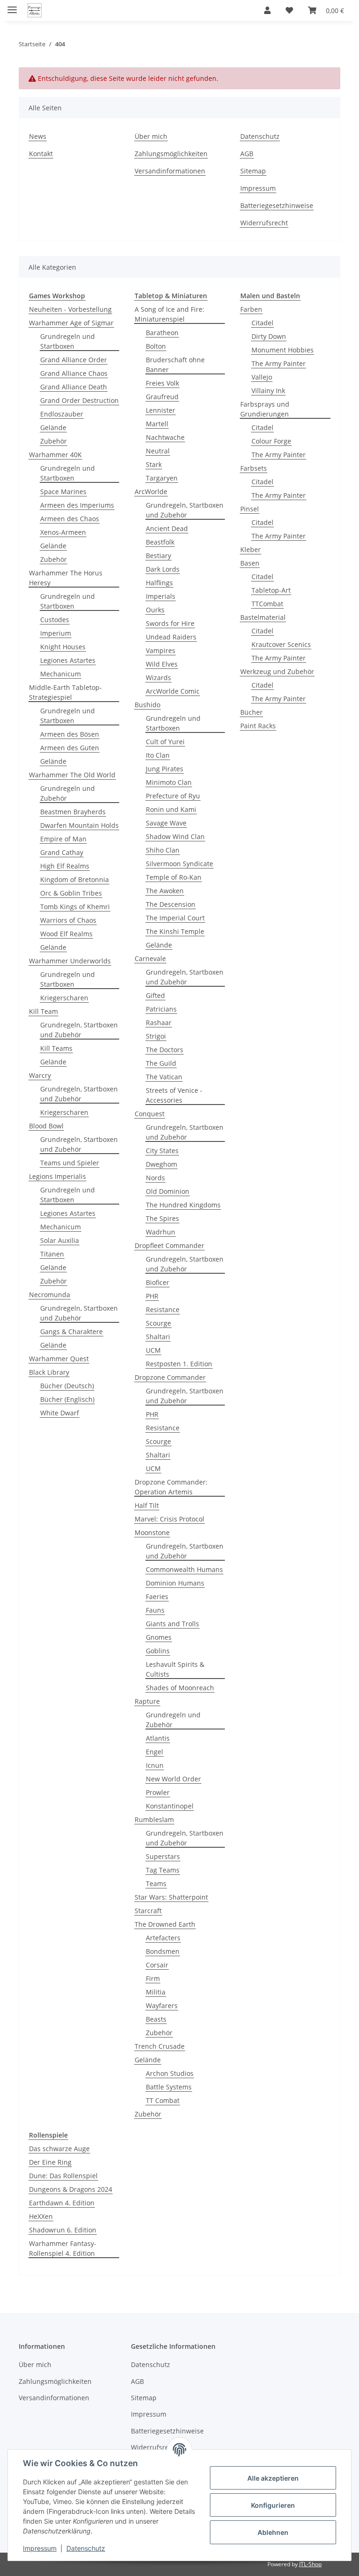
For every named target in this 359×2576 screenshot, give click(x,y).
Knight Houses (63, 647)
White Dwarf (60, 1413)
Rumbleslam (154, 1819)
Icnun (155, 1765)
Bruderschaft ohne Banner (175, 365)
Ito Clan (158, 755)
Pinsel (250, 509)
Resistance (163, 1310)
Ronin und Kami (171, 809)
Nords (155, 1178)
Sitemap (253, 171)
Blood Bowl (46, 1126)
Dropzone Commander (170, 1377)
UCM (153, 1350)
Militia (156, 1992)
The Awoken (165, 891)
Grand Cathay (62, 852)
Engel (154, 1752)
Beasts (156, 2019)
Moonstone (152, 1532)
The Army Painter (279, 363)
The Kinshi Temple (175, 931)
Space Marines (63, 492)
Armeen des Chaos (70, 519)
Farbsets (254, 468)
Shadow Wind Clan (175, 836)
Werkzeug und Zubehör (277, 671)
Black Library (49, 1372)
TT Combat (163, 2100)
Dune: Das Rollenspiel (63, 2176)
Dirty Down (269, 336)
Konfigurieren (273, 2505)
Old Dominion (168, 1191)
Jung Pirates (165, 769)
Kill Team (43, 1011)
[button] (267, 10)
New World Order (173, 1779)
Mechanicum (61, 674)
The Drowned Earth (165, 1924)
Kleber (251, 549)
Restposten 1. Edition (179, 1364)
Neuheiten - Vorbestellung (70, 309)
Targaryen (162, 478)
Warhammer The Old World (72, 775)
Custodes (55, 620)
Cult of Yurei (165, 742)
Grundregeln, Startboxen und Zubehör (79, 1030)
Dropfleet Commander (169, 1245)
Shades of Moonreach (180, 1688)
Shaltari (158, 1337)
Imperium (56, 633)
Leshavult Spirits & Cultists (175, 1669)
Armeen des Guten (70, 748)
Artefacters (163, 1938)
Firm (153, 1978)
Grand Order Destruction (79, 400)
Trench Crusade (160, 2046)
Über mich (151, 136)
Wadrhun (161, 1232)
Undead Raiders (171, 637)
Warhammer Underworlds (70, 961)
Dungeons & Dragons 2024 (71, 2189)
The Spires (162, 1218)
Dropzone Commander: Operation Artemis (171, 1487)
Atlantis (158, 1738)
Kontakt (41, 154)
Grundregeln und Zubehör (68, 793)
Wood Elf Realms (66, 934)
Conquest (150, 1114)
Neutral (158, 451)
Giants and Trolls (172, 1624)
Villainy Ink (268, 391)
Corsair (157, 1965)
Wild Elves (162, 664)
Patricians (161, 1009)
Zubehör (54, 441)
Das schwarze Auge (59, 2149)
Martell (157, 424)
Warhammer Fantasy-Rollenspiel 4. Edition (63, 2248)
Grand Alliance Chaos (74, 373)
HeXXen (41, 2216)
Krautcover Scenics (281, 644)
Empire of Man (63, 839)
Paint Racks (258, 726)
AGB (247, 154)
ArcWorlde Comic (173, 691)
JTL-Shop (310, 2564)
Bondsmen (163, 1951)
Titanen (52, 1254)
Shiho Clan (163, 850)
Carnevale (150, 958)
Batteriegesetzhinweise (277, 205)
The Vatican (164, 1077)
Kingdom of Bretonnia (75, 879)
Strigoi (156, 1036)
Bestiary (158, 556)
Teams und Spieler (70, 1163)
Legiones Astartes (68, 660)
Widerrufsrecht (264, 223)
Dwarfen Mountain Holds (79, 825)
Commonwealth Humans (184, 1569)
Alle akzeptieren (273, 2478)
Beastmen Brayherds (73, 812)
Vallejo (262, 377)
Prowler (158, 1792)
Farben (251, 309)
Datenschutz (86, 2548)
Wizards (158, 678)
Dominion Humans (175, 1583)
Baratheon (162, 333)
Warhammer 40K (55, 455)
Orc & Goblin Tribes (71, 893)
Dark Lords (163, 569)
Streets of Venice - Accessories (174, 1095)
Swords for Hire (170, 623)
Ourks (155, 610)
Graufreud (162, 397)
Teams (156, 1884)
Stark (154, 464)
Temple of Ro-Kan (174, 877)
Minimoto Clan (169, 782)
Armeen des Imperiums (77, 505)
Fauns (155, 1610)
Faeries (157, 1597)
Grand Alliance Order (74, 360)
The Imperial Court (175, 918)
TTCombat (267, 604)
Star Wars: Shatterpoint (171, 1897)
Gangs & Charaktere (72, 1331)
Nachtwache (165, 437)
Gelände (53, 427)
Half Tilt (147, 1505)
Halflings (159, 583)
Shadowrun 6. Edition (63, 2230)
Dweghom (162, 1164)
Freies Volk (162, 383)
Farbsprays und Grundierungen (265, 409)
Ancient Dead (167, 528)
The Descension (171, 904)
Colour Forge (271, 441)
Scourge (158, 1323)
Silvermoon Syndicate (179, 864)
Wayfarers (162, 2006)
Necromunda (50, 1295)
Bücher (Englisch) (67, 1399)
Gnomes (159, 1637)
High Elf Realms (65, 866)
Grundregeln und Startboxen (68, 341)
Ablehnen (273, 2532)
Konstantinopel (170, 1806)
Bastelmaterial (263, 617)
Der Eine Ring (50, 2162)
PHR (152, 1296)
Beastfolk (160, 542)
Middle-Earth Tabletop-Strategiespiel (65, 692)
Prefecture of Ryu (173, 796)
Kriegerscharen (64, 998)
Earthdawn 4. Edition (62, 2203)
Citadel (262, 323)
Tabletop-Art (271, 590)
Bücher (251, 712)
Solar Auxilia (60, 1240)
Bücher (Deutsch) (67, 1386)
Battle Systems (169, 2087)
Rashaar (159, 1023)
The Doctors (165, 1050)
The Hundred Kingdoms (183, 1205)
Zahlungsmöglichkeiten (171, 154)
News (38, 136)
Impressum (40, 2548)
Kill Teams (56, 1048)
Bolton (156, 346)
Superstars (163, 1856)
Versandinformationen (170, 171)
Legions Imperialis (57, 1176)
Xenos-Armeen (63, 532)
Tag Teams (163, 1870)
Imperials (161, 596)
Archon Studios (170, 2073)
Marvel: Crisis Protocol (169, 1519)
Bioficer (158, 1282)
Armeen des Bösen (70, 734)
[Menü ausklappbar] (12, 6)
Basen (250, 563)
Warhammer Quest (59, 1359)
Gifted (155, 995)
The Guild (161, 1063)
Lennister (161, 410)
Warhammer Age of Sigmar (71, 323)
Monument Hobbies (283, 350)
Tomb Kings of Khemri (75, 907)
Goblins (158, 1651)
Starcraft (148, 1911)
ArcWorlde (151, 492)
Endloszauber (62, 414)
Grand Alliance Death (74, 387)
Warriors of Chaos (68, 920)
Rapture (147, 1701)
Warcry (40, 1075)
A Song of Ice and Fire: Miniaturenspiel (169, 314)
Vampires (161, 650)
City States (162, 1151)
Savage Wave (166, 823)
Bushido (147, 705)
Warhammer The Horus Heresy (66, 578)
